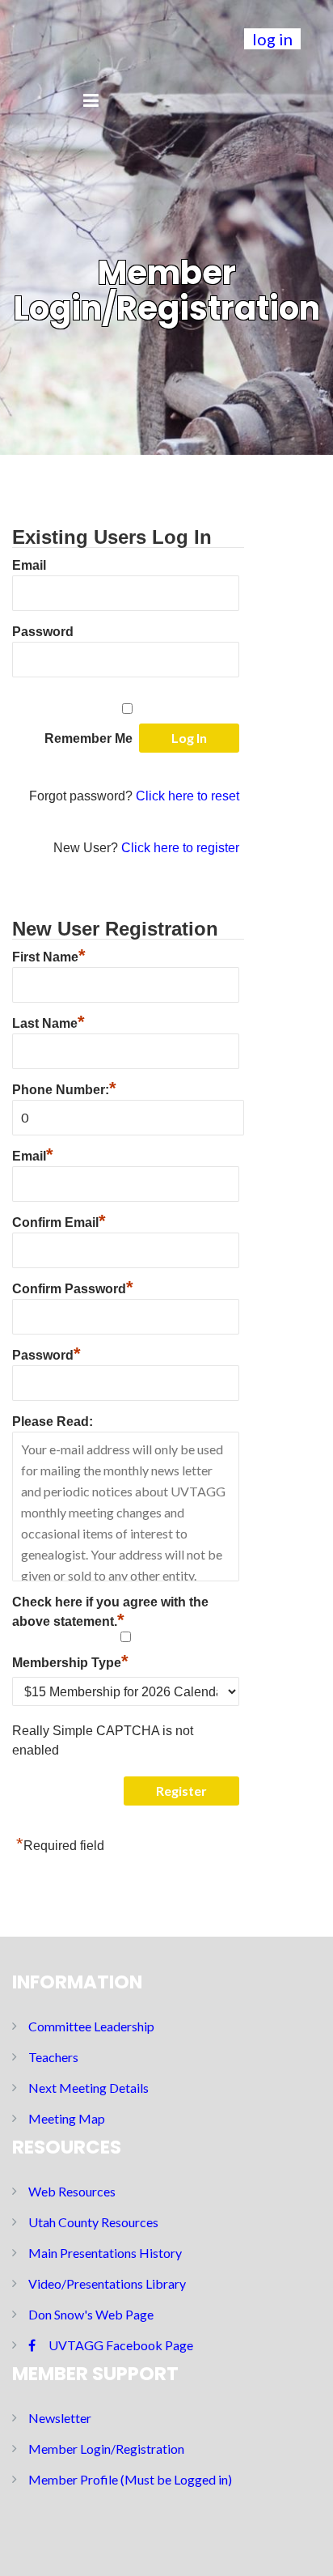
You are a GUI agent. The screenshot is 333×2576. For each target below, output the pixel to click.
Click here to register (180, 848)
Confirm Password (73, 1287)
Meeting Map (67, 2118)
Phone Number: (64, 1090)
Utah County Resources (93, 2222)
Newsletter (60, 2418)
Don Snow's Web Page (91, 2314)
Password (43, 632)
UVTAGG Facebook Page (121, 2345)
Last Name (48, 1021)
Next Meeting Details (89, 2088)
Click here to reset (188, 796)
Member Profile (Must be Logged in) (130, 2479)
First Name (49, 955)
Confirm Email (59, 1220)
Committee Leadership (91, 2026)
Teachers (53, 2057)
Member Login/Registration (106, 2449)
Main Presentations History (105, 2253)
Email (29, 565)
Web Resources (72, 2191)
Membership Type (70, 1661)
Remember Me (89, 738)
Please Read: (53, 1422)
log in (272, 39)
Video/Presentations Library (107, 2283)
